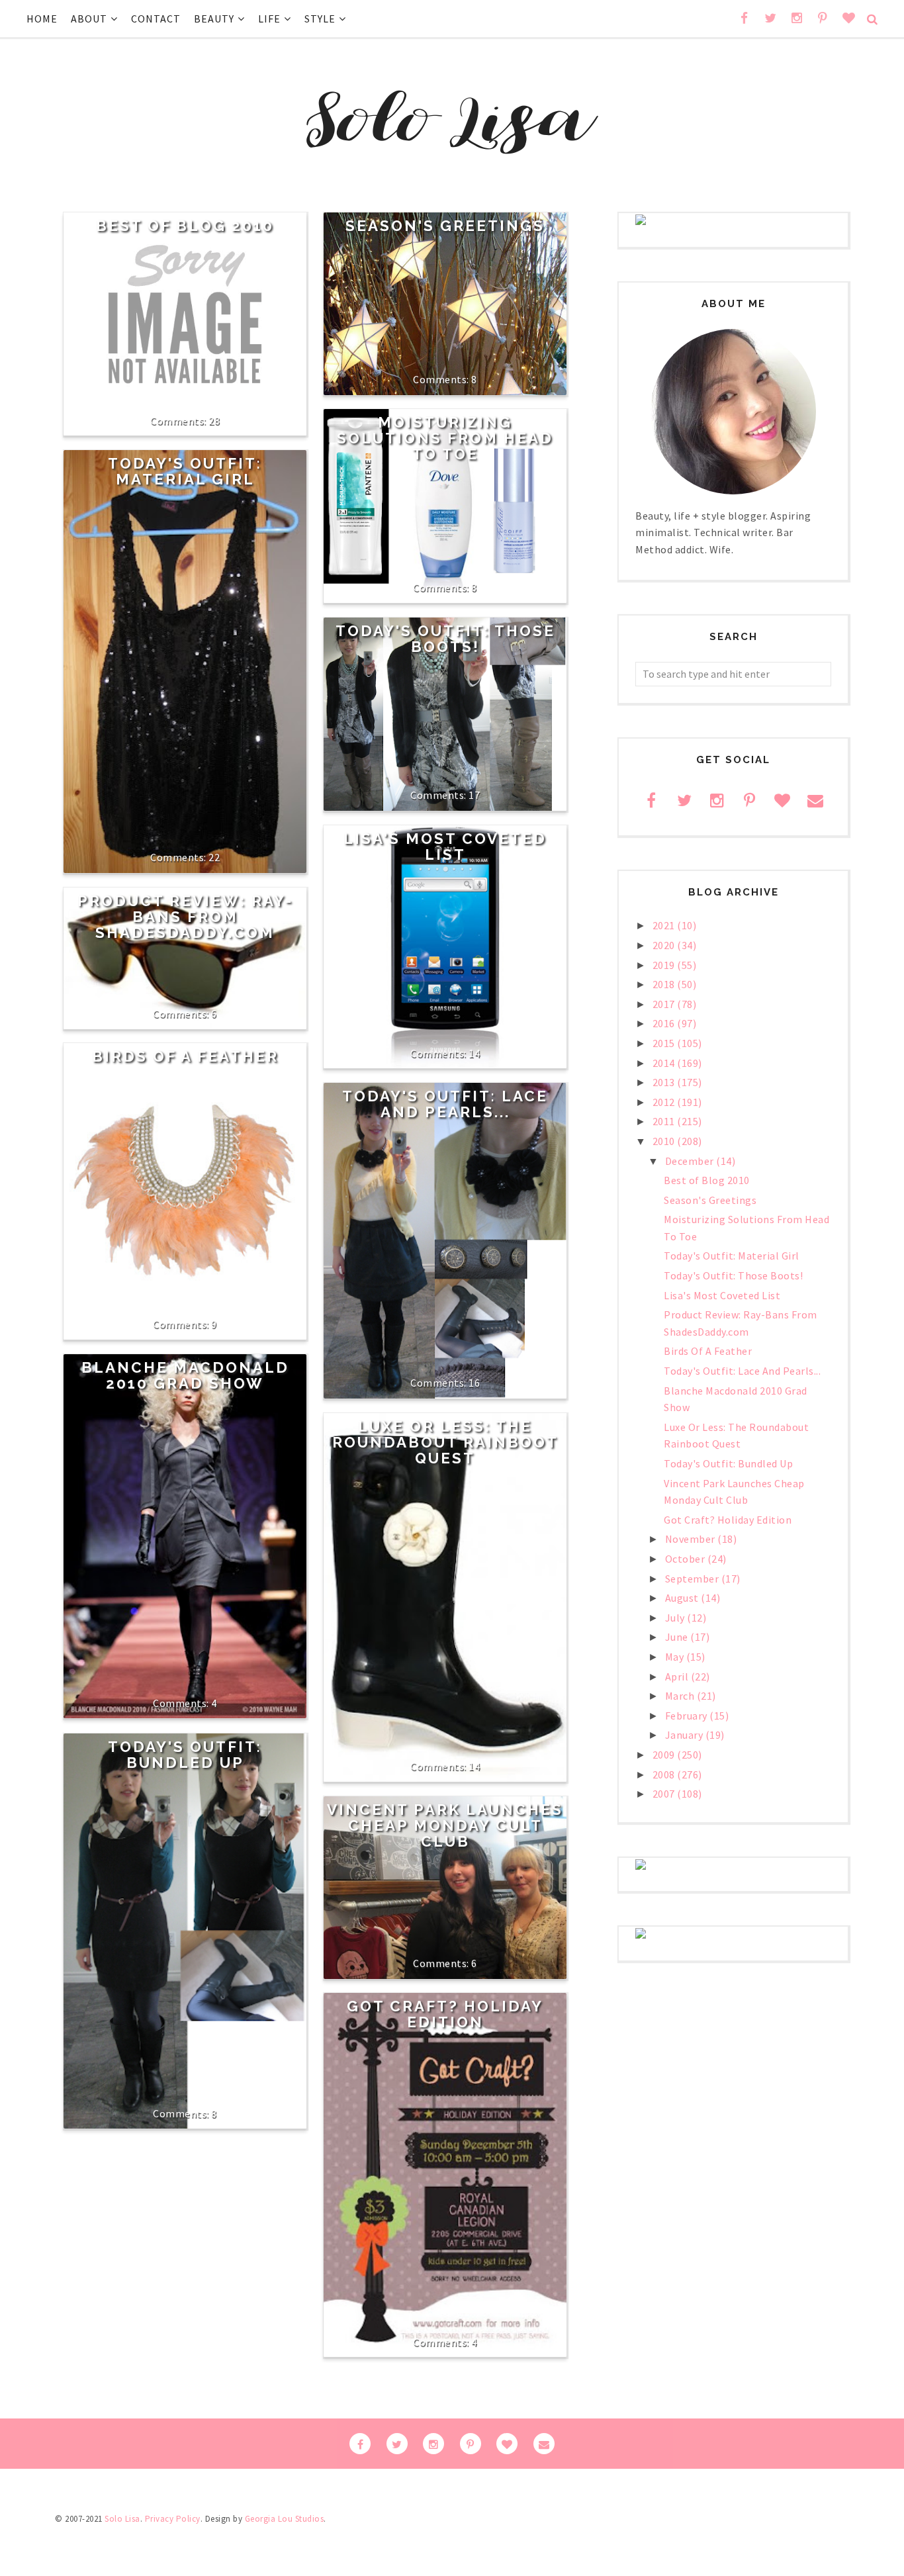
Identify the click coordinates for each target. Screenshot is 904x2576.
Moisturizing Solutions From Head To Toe (445, 438)
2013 (665, 1082)
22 (214, 857)
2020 (665, 945)
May (676, 1657)
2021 (665, 925)
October (686, 1559)
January (685, 1735)
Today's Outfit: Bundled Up (185, 1755)
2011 (665, 1121)
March (681, 1696)
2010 (665, 1141)
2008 (665, 1774)
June (678, 1637)
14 (474, 1053)
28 (214, 420)
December (691, 1161)
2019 (665, 965)
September (693, 1579)
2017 (665, 1004)
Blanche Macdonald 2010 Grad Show (185, 1375)
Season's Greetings (445, 226)
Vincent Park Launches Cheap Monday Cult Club (445, 1825)
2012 (665, 1102)
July (676, 1618)
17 (474, 795)
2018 (665, 984)
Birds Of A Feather (185, 1056)
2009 (665, 1755)
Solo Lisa (122, 2519)
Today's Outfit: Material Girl (185, 471)
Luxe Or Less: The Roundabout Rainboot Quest (445, 1442)
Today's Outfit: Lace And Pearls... (445, 1104)
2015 (665, 1043)
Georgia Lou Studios (285, 2519)
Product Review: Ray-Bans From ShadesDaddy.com (185, 917)
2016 (665, 1023)
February (688, 1716)
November (692, 1539)
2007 (665, 1794)
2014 (665, 1063)
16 (474, 1383)
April (678, 1677)
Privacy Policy (173, 2519)
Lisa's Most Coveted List (445, 847)
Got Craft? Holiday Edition (445, 2014)
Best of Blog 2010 (185, 226)
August (683, 1598)
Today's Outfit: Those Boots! (445, 639)
